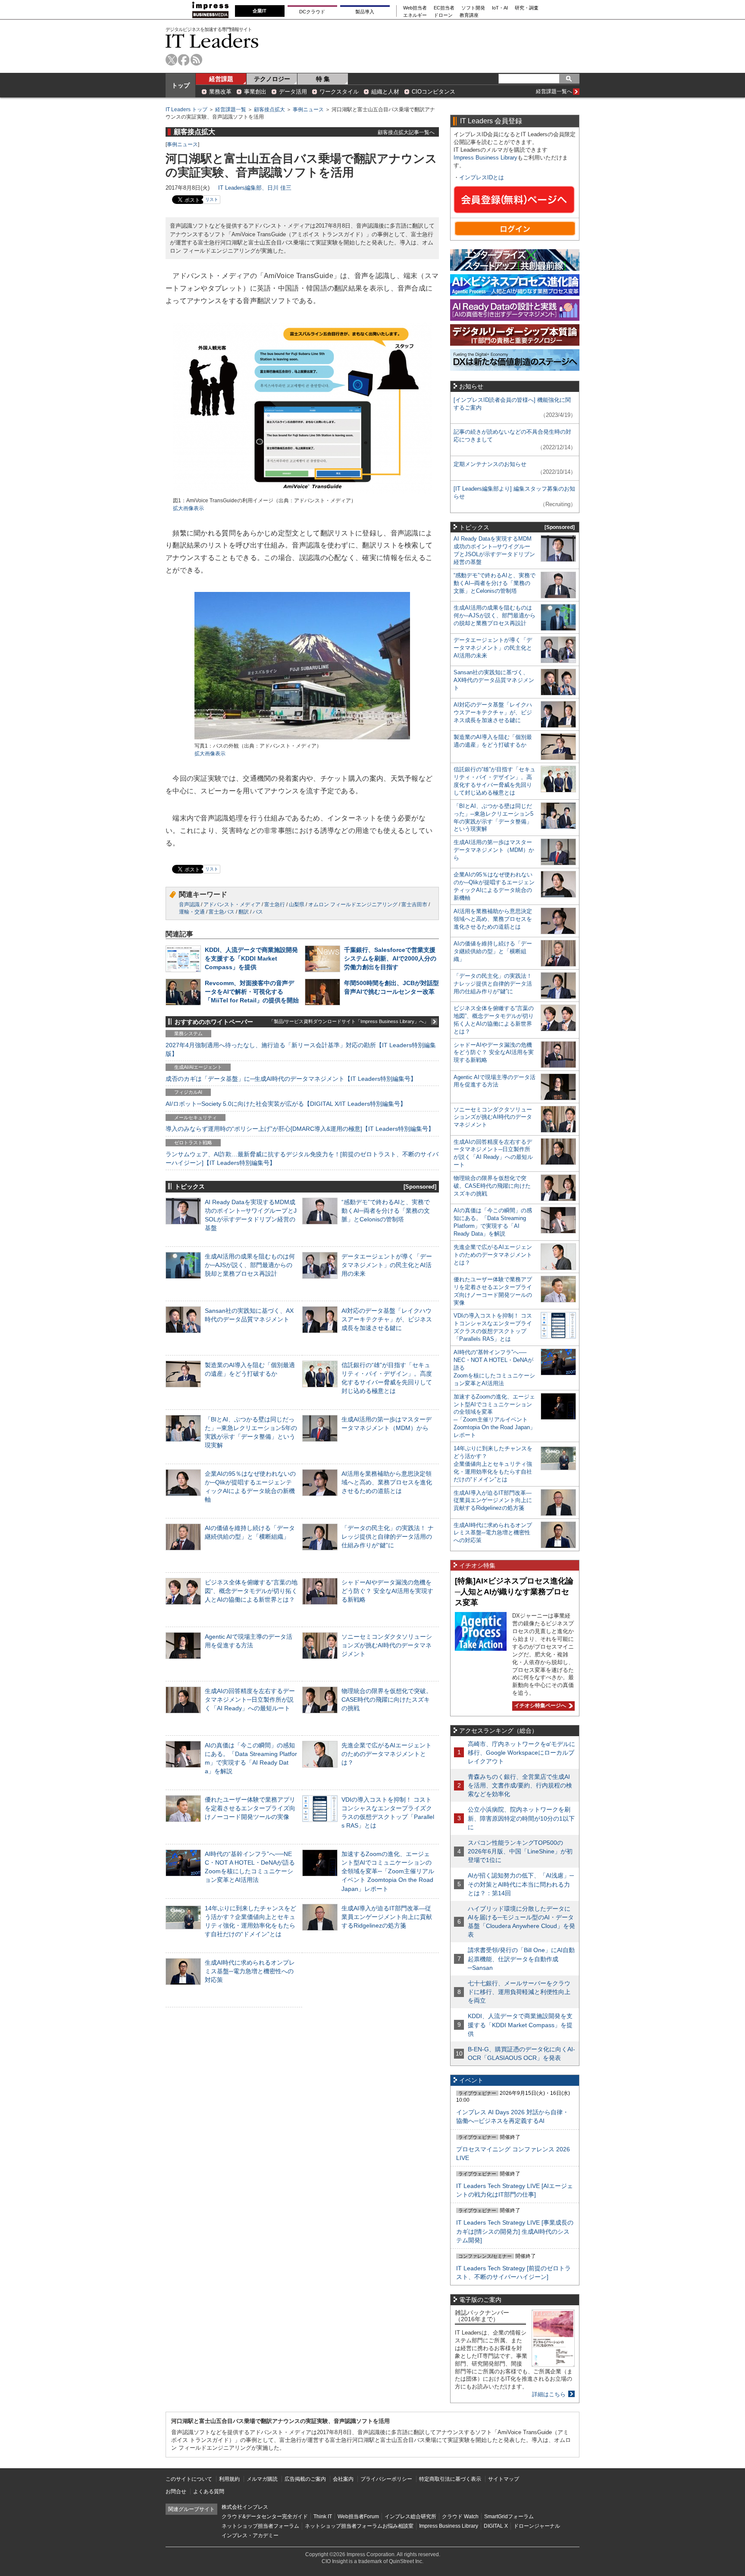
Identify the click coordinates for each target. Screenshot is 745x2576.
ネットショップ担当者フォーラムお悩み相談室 (359, 2526)
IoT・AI (500, 8)
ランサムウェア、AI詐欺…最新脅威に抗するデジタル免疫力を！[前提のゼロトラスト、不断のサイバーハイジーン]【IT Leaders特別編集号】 (302, 1158)
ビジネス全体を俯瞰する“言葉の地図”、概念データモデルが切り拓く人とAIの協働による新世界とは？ (251, 1591)
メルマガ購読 (262, 2479)
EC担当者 (444, 8)
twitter (171, 60)
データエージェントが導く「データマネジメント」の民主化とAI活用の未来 (387, 1265)
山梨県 (297, 905)
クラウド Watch (460, 2517)
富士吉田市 (414, 905)
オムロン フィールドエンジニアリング (353, 905)
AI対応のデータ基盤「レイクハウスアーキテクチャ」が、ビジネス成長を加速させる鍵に (387, 1319)
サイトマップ (504, 2479)
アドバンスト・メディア (232, 905)
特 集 (323, 79)
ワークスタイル (339, 92)
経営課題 (221, 79)
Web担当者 (415, 8)
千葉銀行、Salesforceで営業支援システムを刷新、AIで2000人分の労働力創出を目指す (390, 958)
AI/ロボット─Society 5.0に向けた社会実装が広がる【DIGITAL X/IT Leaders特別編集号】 (286, 1104)
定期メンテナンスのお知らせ (490, 464)
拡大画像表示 (188, 508)
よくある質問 (209, 2491)
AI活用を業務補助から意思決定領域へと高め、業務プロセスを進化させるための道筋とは (387, 1482)
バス (258, 912)
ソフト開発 (473, 8)
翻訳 (244, 912)
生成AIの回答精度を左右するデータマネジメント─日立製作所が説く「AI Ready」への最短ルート (250, 1700)
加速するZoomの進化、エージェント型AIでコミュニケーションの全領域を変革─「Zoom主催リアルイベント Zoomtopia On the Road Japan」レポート (388, 1871)
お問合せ (176, 2491)
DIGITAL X (496, 2526)
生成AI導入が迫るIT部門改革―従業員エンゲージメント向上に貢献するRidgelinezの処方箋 (387, 1917)
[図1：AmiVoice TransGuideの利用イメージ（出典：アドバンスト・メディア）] (302, 493)
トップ (181, 85)
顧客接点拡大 (269, 110)
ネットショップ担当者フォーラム (260, 2526)
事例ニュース (308, 110)
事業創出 (255, 92)
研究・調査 (527, 8)
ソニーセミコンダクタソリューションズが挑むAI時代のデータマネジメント (387, 1645)
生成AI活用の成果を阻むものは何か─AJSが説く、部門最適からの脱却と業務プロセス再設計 (250, 1265)
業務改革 (220, 92)
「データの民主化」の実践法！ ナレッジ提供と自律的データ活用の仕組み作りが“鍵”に (388, 1537)
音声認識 (189, 905)
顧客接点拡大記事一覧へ (406, 132)
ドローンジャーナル (537, 2526)
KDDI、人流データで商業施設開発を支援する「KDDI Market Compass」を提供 (251, 958)
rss (196, 60)
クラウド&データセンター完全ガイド (265, 2517)
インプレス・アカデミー (250, 2535)
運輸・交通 (192, 912)
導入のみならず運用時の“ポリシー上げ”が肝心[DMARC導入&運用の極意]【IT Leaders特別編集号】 (300, 1129)
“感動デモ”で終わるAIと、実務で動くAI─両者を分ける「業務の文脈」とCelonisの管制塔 (386, 1211)
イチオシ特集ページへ (539, 1706)
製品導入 (365, 12)
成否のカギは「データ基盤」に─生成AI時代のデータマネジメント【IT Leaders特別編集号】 (291, 1079)
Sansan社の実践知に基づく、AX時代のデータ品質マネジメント (494, 680)
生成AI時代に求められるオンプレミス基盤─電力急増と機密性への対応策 (250, 1971)
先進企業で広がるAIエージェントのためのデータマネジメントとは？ (387, 1754)
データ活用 (293, 92)
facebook (184, 60)
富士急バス (222, 912)
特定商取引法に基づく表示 (450, 2479)
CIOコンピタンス (434, 92)
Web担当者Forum (358, 2517)
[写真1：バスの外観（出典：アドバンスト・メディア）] (302, 738)
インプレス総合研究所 (410, 2517)
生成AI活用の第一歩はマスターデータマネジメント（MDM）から (494, 850)
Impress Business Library (485, 158)
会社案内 (343, 2479)
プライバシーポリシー (386, 2479)
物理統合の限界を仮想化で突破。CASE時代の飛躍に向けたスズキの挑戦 (387, 1700)
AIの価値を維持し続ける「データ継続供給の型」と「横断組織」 (493, 951)
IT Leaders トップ (186, 110)
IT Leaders (212, 41)
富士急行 (275, 905)
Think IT (323, 2517)
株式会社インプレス (245, 2507)
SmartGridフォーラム (509, 2517)
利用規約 (229, 2479)
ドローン (443, 15)
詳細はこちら (549, 2394)
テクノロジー (272, 79)
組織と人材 (385, 92)
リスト (212, 199)
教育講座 (469, 15)
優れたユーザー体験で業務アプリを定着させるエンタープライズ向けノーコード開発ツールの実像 (250, 1808)
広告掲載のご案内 (305, 2479)
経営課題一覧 (231, 110)
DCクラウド (312, 12)
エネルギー (415, 15)
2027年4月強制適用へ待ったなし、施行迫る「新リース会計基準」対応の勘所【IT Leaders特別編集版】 (301, 1049)
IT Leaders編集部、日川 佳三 (255, 188)
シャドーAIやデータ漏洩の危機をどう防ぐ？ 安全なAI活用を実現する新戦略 (387, 1591)
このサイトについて (189, 2479)
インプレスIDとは (482, 177)
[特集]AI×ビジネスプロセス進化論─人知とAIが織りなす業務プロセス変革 (514, 1592)
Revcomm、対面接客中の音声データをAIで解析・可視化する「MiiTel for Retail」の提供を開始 (252, 992)
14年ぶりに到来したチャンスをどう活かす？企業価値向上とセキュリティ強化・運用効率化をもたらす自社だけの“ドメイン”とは (493, 1464)
